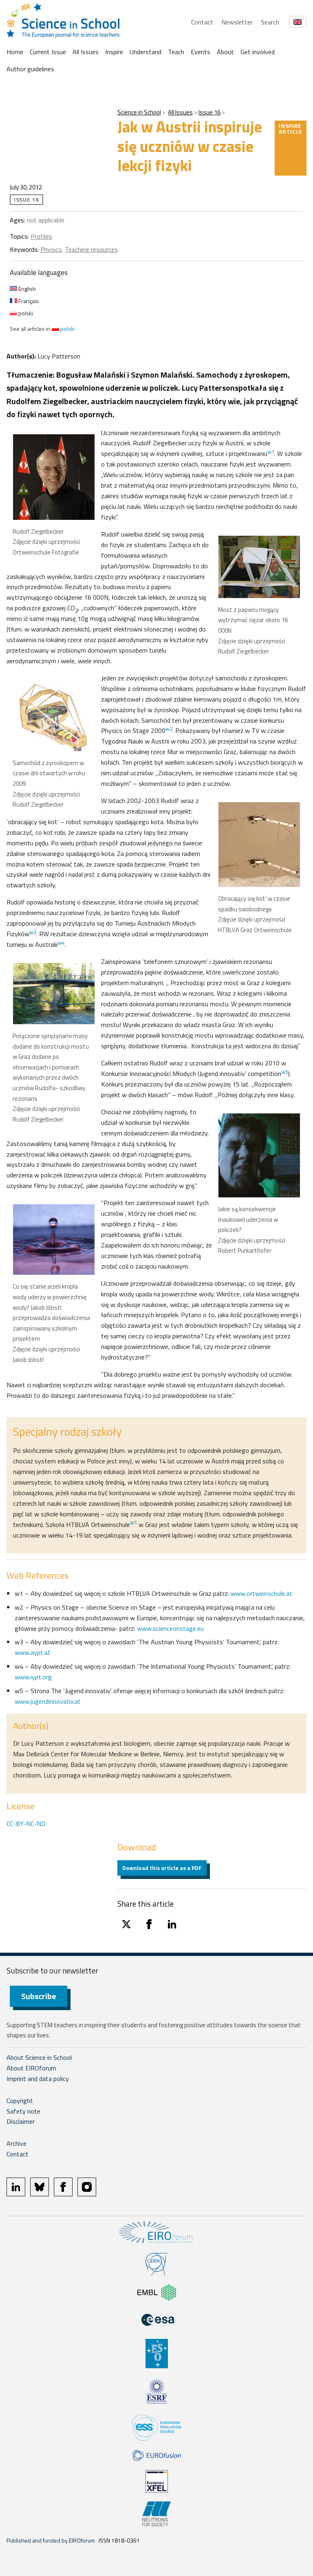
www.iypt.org (33, 1677)
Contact (202, 22)
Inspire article (291, 129)
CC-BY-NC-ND (26, 1824)
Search (270, 22)
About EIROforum (31, 2068)
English (26, 289)
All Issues (86, 52)
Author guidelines (30, 69)
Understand (145, 52)
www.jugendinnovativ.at (48, 1701)
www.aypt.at (33, 1652)
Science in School (139, 112)
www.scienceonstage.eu (170, 1628)
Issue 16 (209, 112)
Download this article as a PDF (162, 1868)
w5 (285, 1072)
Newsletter (237, 22)
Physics (51, 249)
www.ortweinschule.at (261, 1593)
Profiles (41, 236)
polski (25, 313)
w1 (271, 452)
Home (15, 52)
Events (201, 52)
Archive (17, 2143)
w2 (169, 729)
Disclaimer (21, 2121)
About (225, 52)
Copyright (20, 2101)
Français (28, 301)
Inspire (114, 52)
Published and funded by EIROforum (51, 2540)
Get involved (258, 52)
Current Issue (48, 52)
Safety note (23, 2111)
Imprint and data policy (38, 2079)
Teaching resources (91, 249)
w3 (33, 932)
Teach (176, 52)
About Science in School (39, 2057)
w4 (61, 943)
